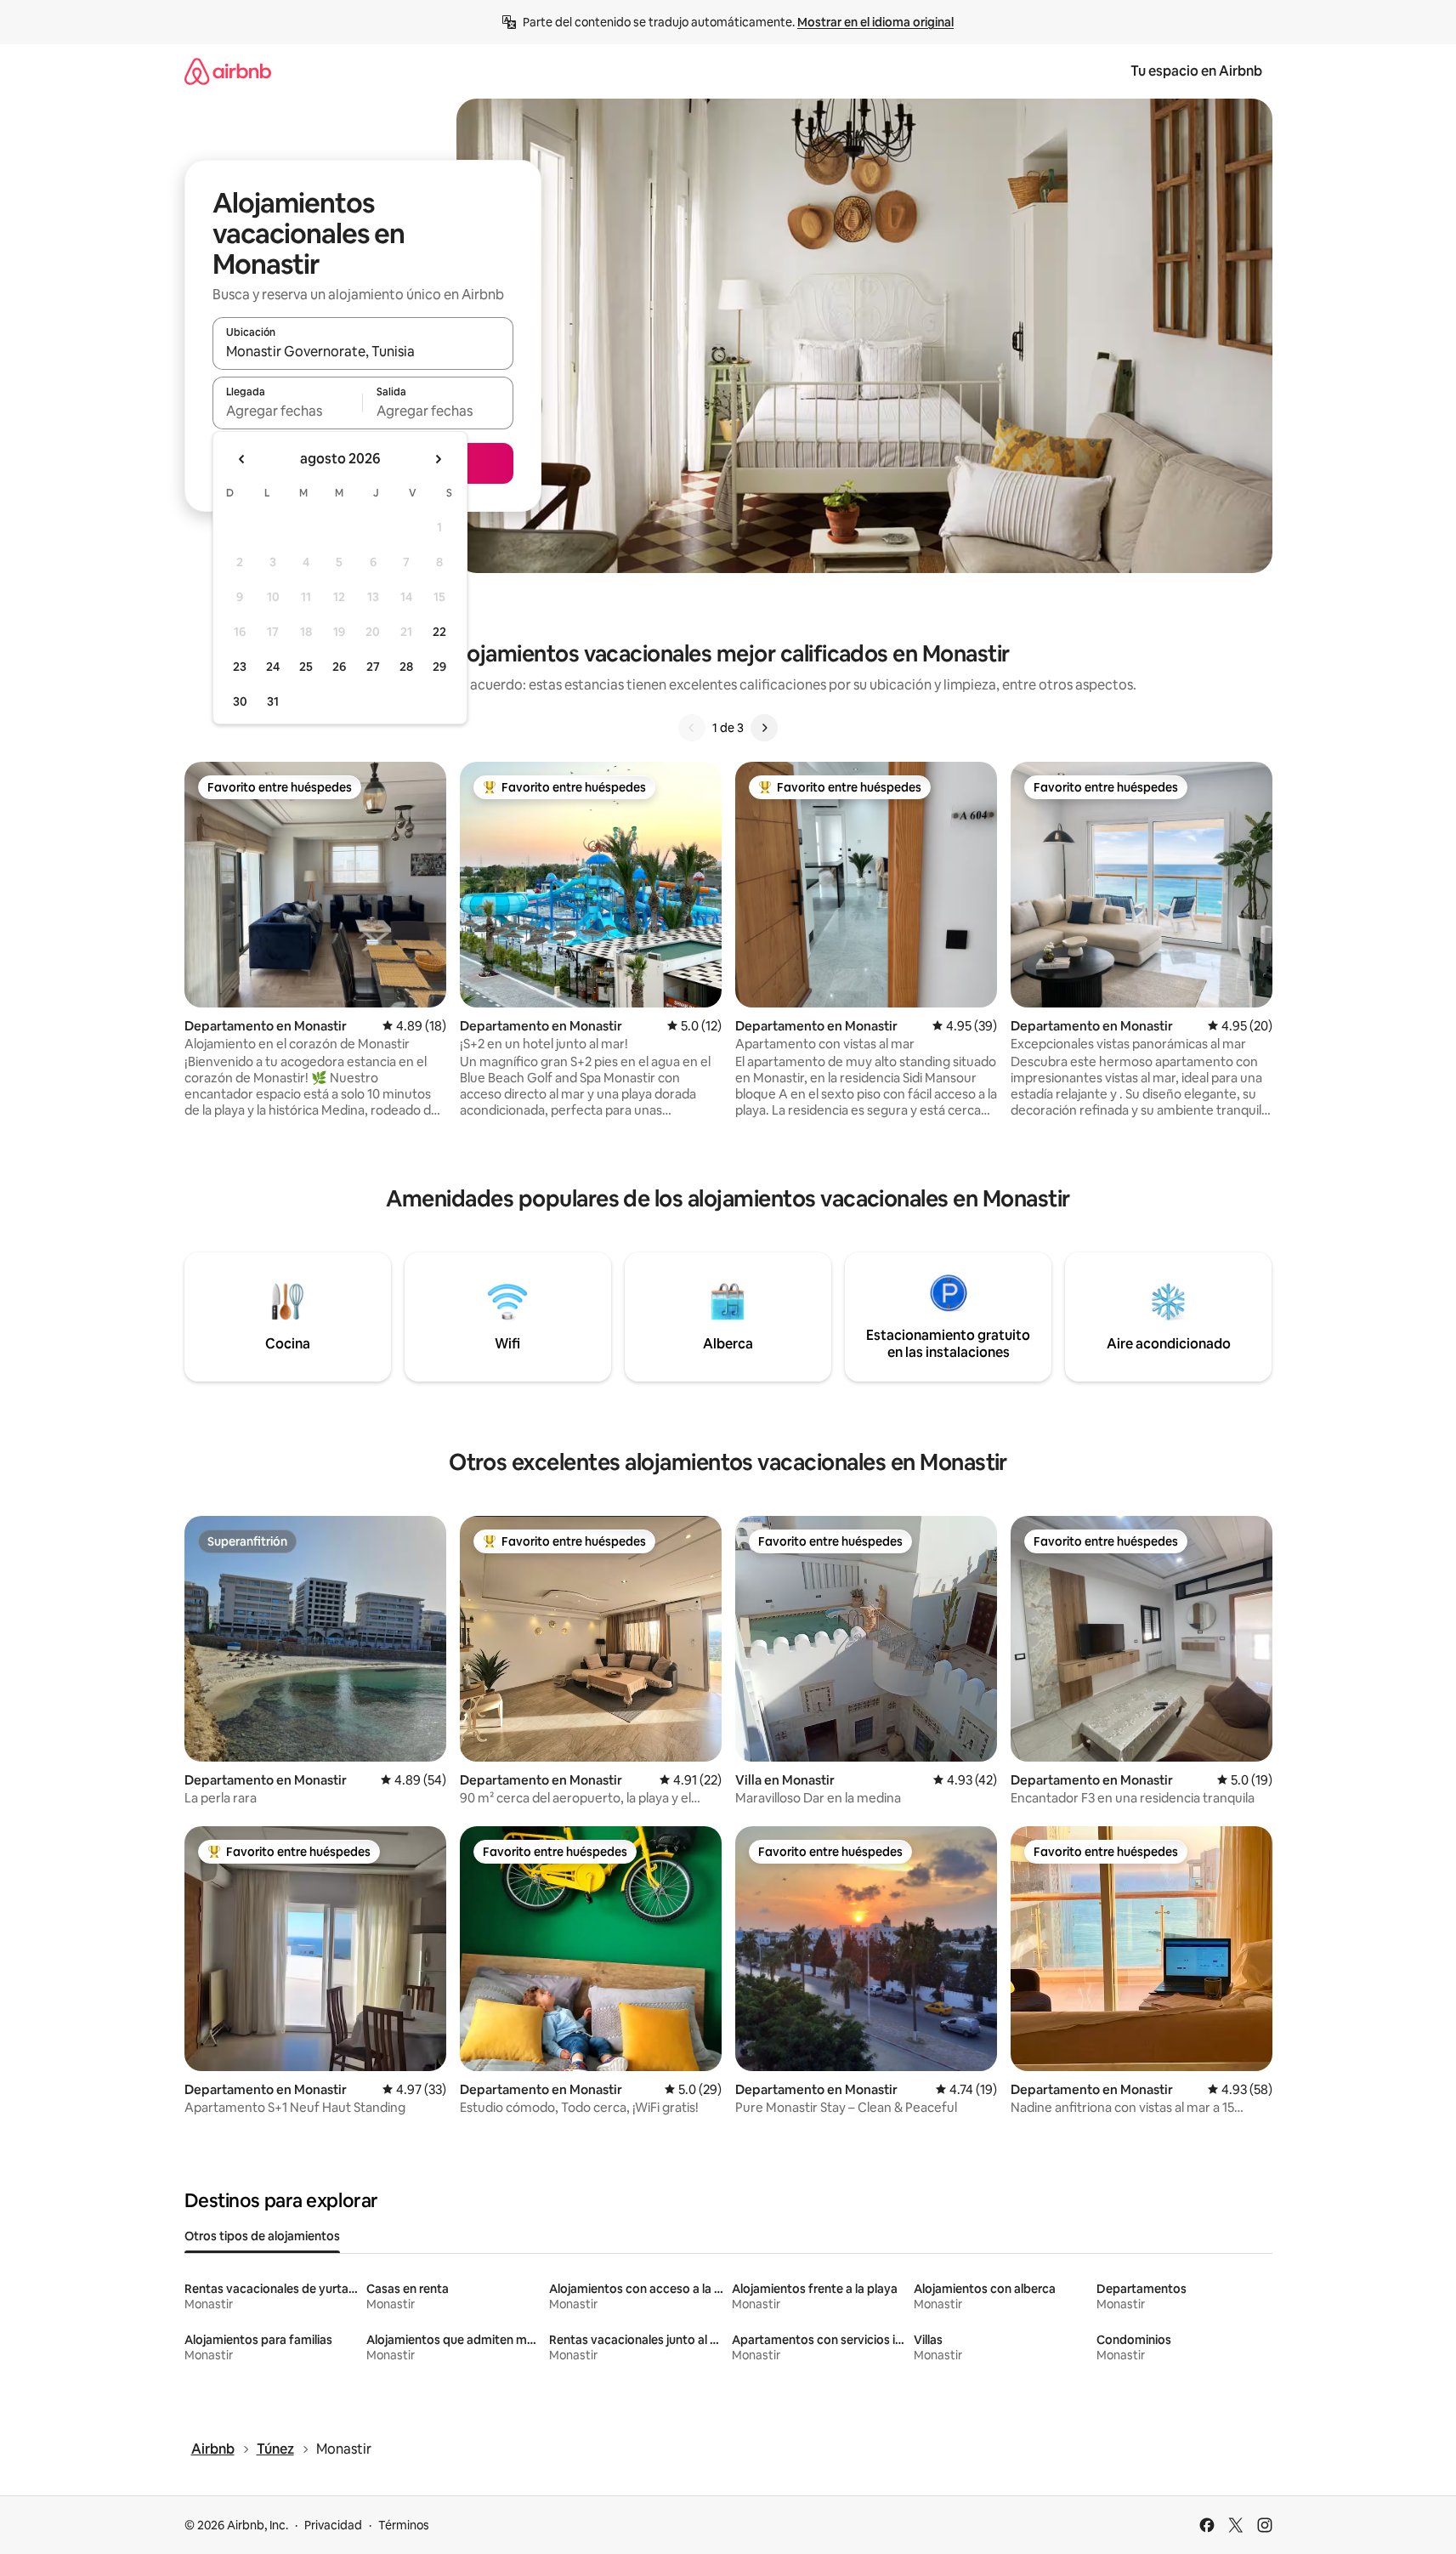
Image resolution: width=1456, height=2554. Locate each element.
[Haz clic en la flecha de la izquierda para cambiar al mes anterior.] (242, 459)
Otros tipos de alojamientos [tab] (262, 2236)
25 (306, 667)
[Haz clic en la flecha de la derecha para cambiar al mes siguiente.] (438, 459)
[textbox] (288, 411)
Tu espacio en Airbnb (1196, 71)
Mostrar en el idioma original (875, 22)
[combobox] (363, 351)
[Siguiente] (764, 728)
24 (273, 667)
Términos (404, 2525)
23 (240, 667)
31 (273, 701)
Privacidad (333, 2525)
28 (406, 667)
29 (439, 667)
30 (240, 701)
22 (439, 632)
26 (339, 667)
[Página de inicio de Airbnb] (228, 71)
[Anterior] (692, 728)
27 (373, 667)
